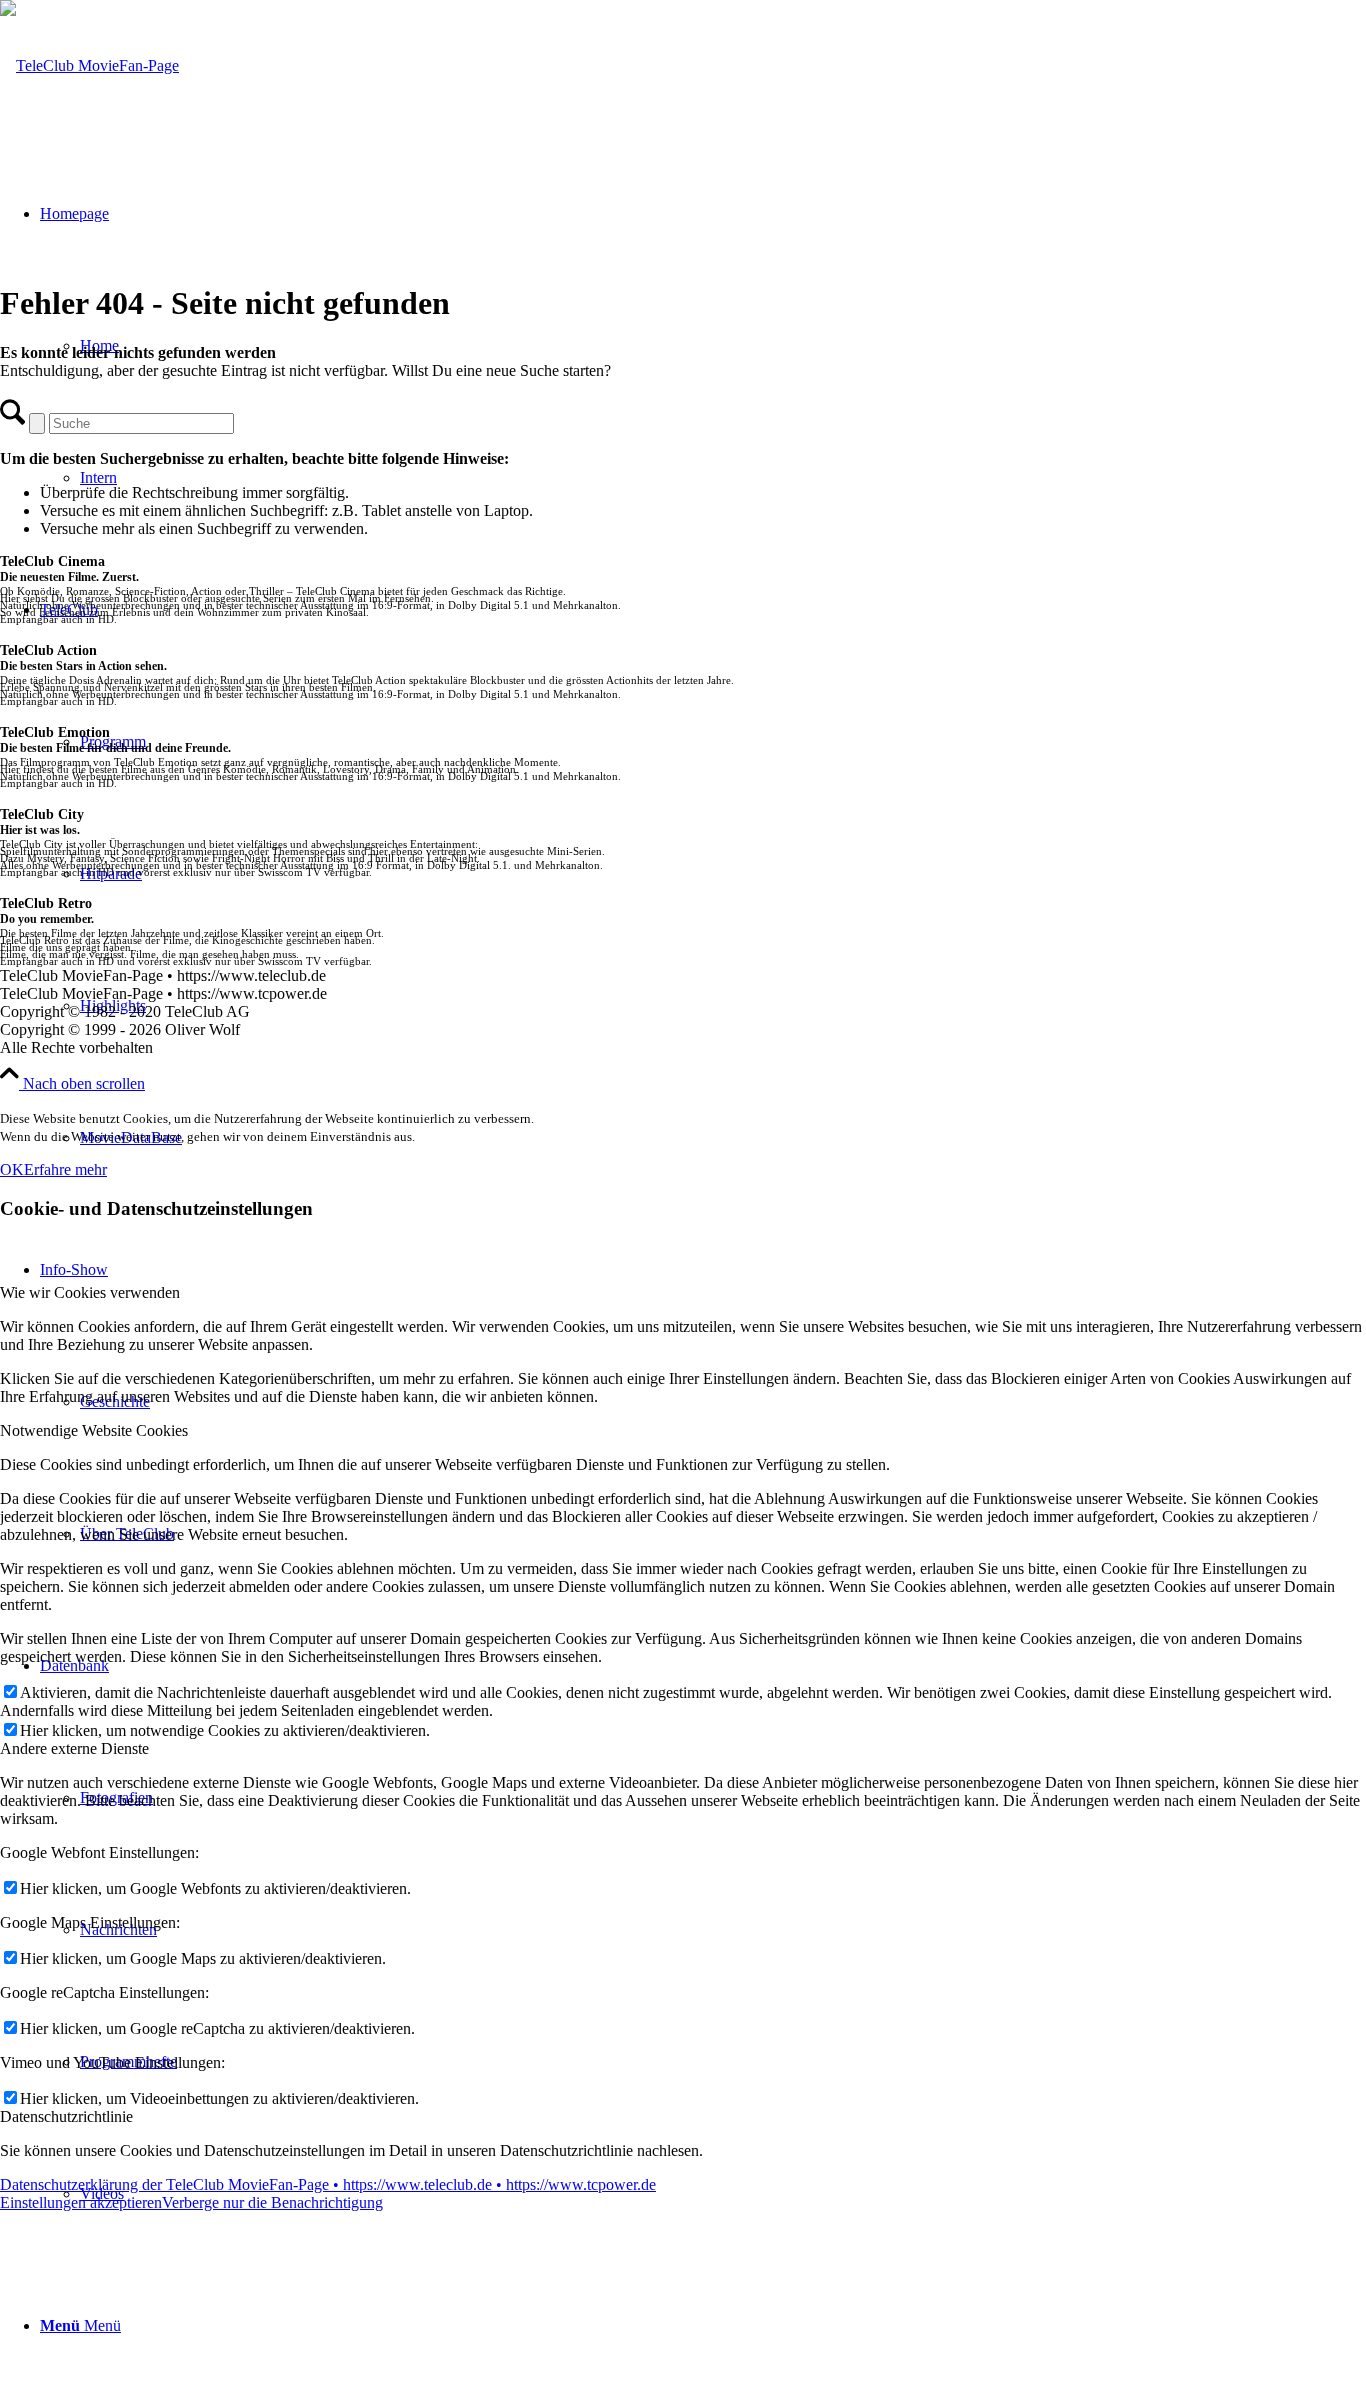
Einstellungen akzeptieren (81, 2202)
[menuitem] (703, 2326)
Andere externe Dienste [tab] (74, 1748)
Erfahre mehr (65, 1169)
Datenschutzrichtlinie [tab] (66, 2116)
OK (12, 1169)
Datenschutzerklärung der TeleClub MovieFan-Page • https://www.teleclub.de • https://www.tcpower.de (328, 2184)
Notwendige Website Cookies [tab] (94, 1430)
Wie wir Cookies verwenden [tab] (90, 1292)
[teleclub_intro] (89, 65)
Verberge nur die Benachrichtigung (272, 2202)
